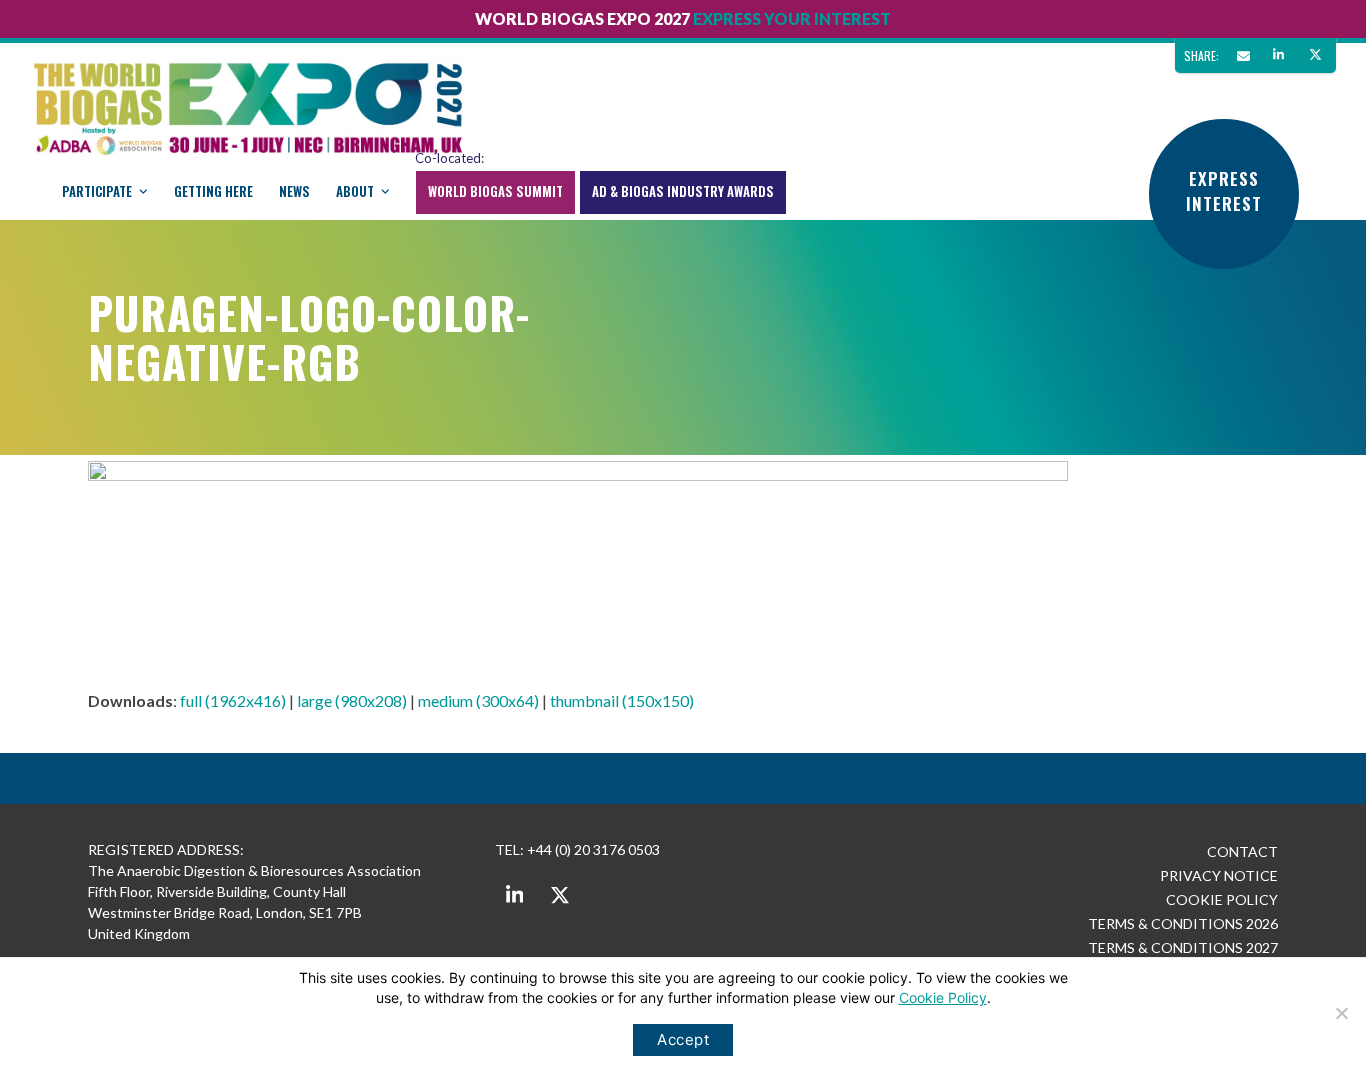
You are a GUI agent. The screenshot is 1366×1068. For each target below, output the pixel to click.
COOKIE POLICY (1222, 899)
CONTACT (1242, 851)
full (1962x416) (233, 700)
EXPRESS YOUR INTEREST (792, 18)
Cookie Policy (943, 997)
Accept (683, 1039)
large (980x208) (352, 700)
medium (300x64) (478, 700)
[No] (1341, 1013)
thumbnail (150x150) (622, 700)
